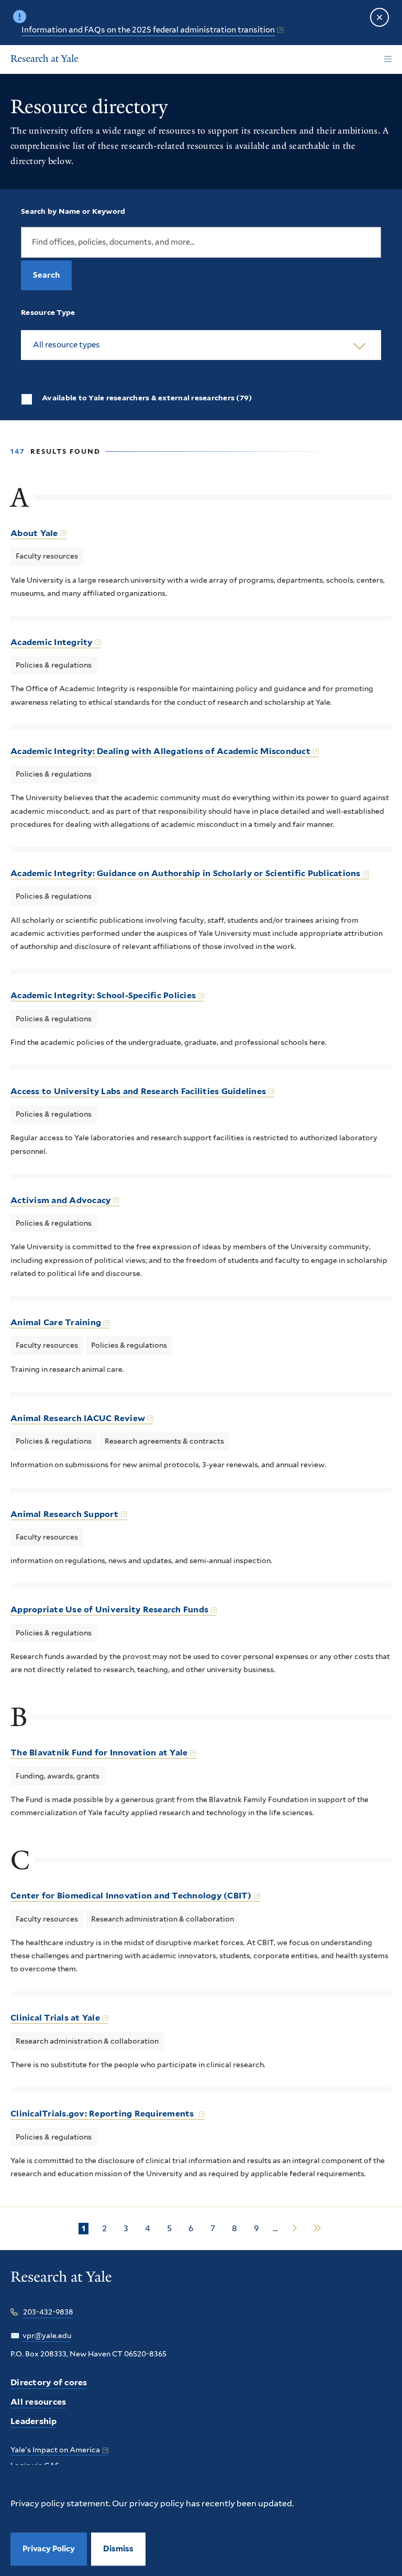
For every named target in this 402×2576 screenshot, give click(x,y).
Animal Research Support (64, 1514)
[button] (118, 2549)
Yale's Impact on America (55, 2450)
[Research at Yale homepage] (61, 2284)
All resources (38, 2402)
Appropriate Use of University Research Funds (109, 1609)
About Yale (34, 533)
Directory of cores (49, 2382)
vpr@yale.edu (47, 2335)
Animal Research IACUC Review (78, 1418)
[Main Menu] (388, 59)
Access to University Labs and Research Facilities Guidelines (138, 1091)
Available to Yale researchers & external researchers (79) (147, 398)
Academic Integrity (52, 642)
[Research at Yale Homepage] (44, 60)
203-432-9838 (48, 2312)
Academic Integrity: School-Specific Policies (103, 995)
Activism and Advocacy (60, 1200)
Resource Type (48, 312)
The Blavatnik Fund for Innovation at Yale (99, 1753)
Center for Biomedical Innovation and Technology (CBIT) (131, 1896)
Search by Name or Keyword (73, 211)
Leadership (34, 2421)
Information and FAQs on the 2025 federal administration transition (148, 30)
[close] (379, 17)
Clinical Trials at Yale (55, 2018)
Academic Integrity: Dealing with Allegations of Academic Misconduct (160, 751)
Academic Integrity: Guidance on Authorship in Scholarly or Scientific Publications (186, 873)
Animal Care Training (56, 1322)
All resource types (66, 345)
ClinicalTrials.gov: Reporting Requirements (103, 2114)
